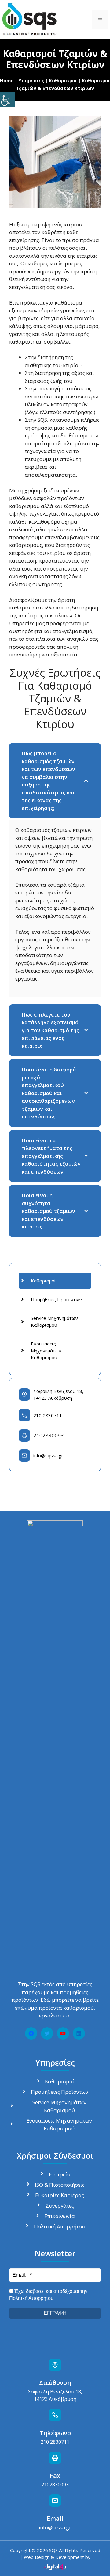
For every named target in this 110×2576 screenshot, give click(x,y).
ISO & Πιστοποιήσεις (60, 2185)
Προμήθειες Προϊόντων (56, 1299)
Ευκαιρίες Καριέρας (60, 2195)
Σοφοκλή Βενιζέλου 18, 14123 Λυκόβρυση (58, 1395)
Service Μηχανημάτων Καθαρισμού (54, 1322)
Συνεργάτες (60, 2206)
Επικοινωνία (60, 2216)
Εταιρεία (60, 2174)
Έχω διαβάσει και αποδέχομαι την (48, 2295)
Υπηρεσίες (31, 80)
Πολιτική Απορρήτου (60, 2226)
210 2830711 (48, 1415)
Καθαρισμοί (63, 80)
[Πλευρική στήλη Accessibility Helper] (7, 99)
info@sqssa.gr (48, 1455)
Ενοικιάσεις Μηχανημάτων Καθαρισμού (46, 1350)
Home (7, 80)
